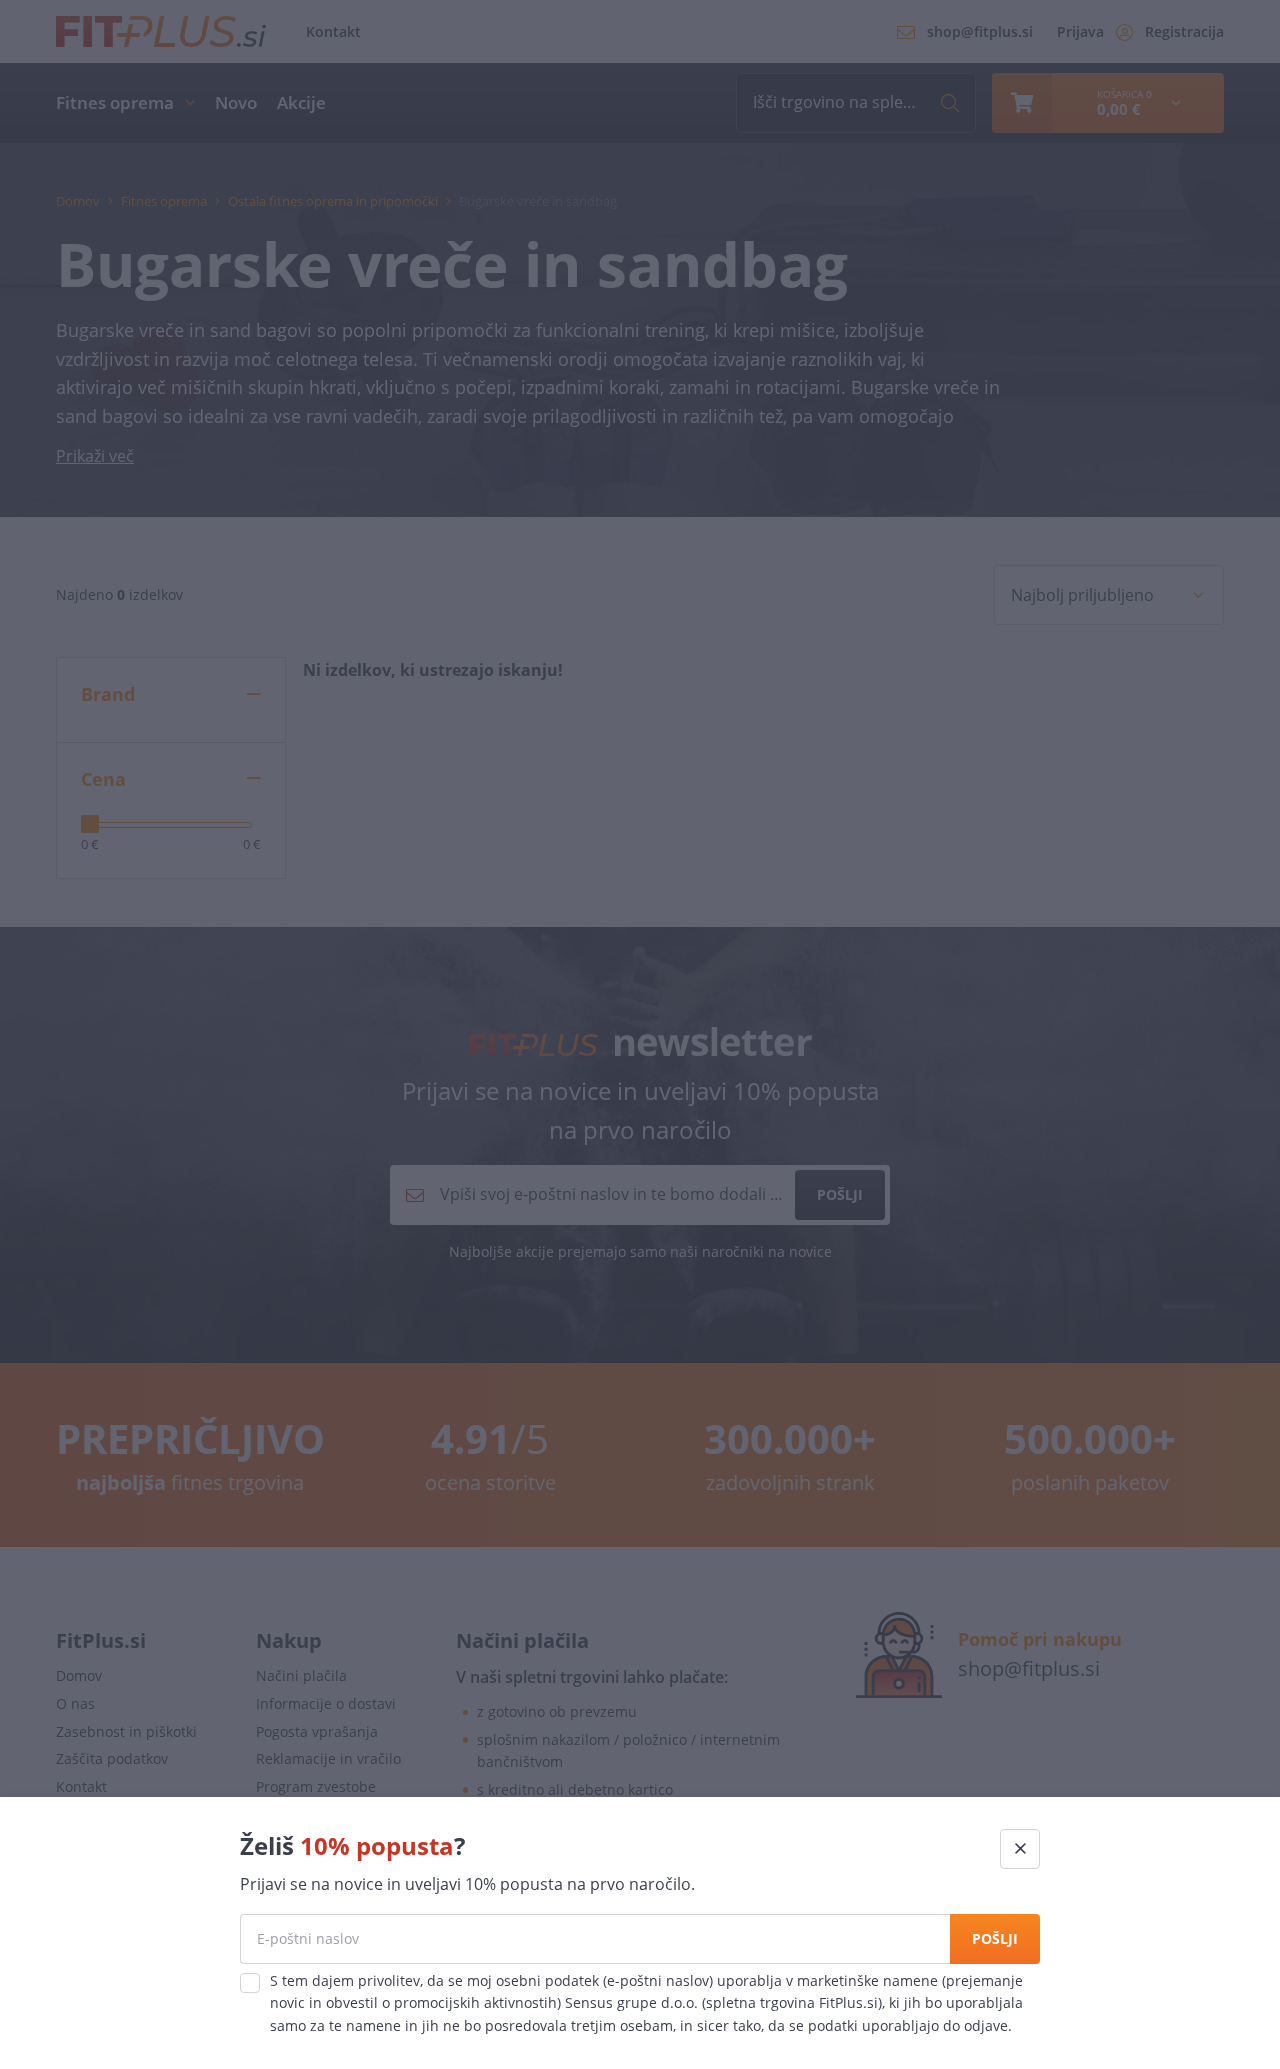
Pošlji (995, 1938)
